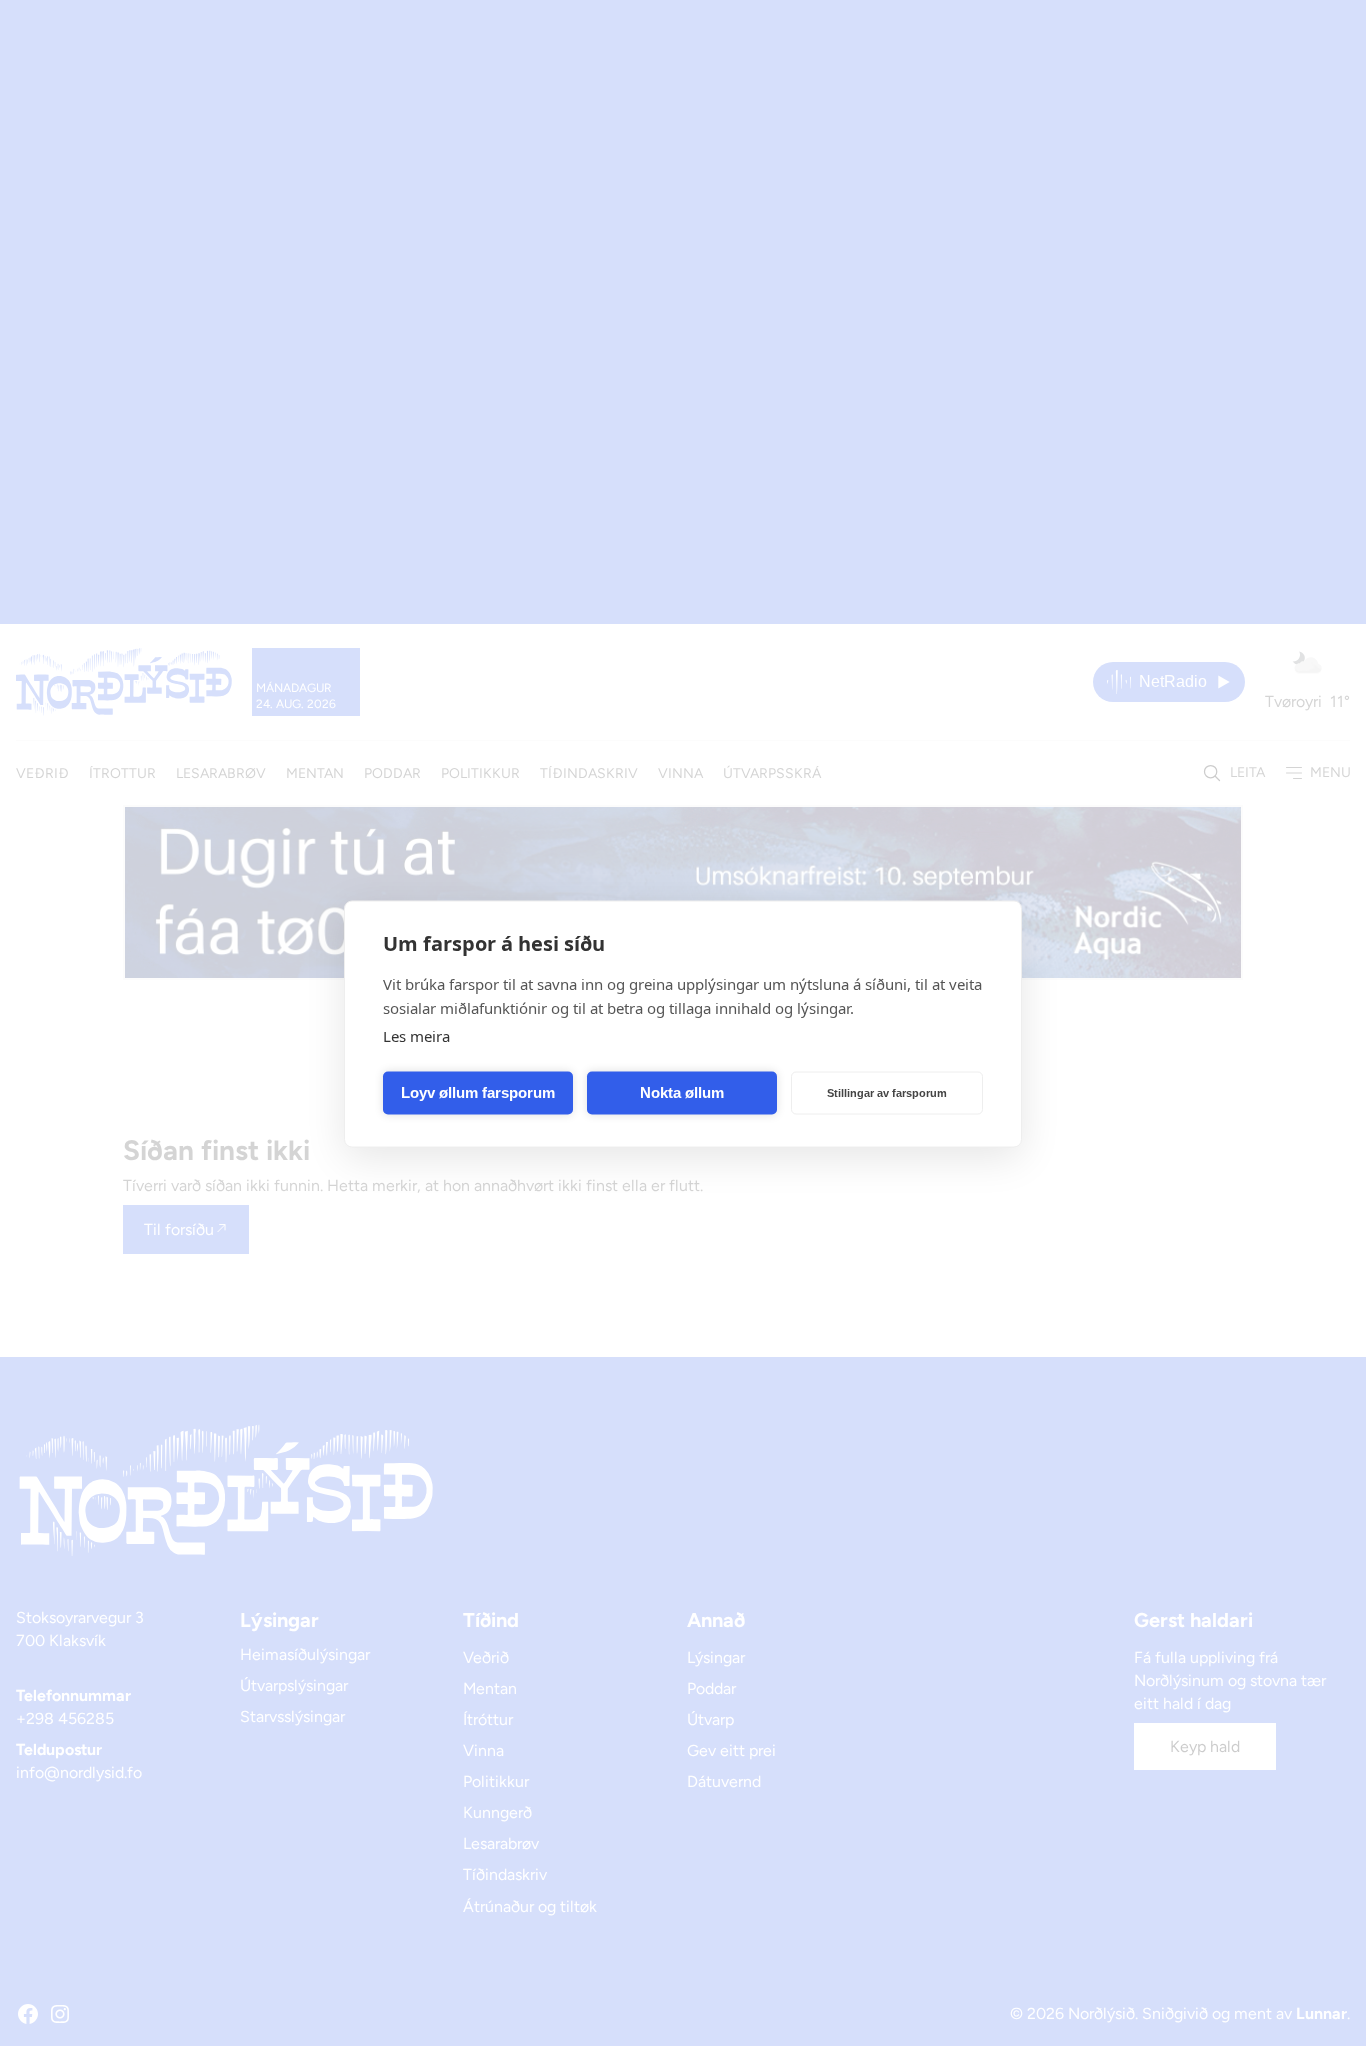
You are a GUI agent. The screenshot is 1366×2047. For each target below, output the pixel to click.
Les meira (416, 1035)
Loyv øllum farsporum (478, 1092)
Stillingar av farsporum (887, 1093)
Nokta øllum (682, 1092)
